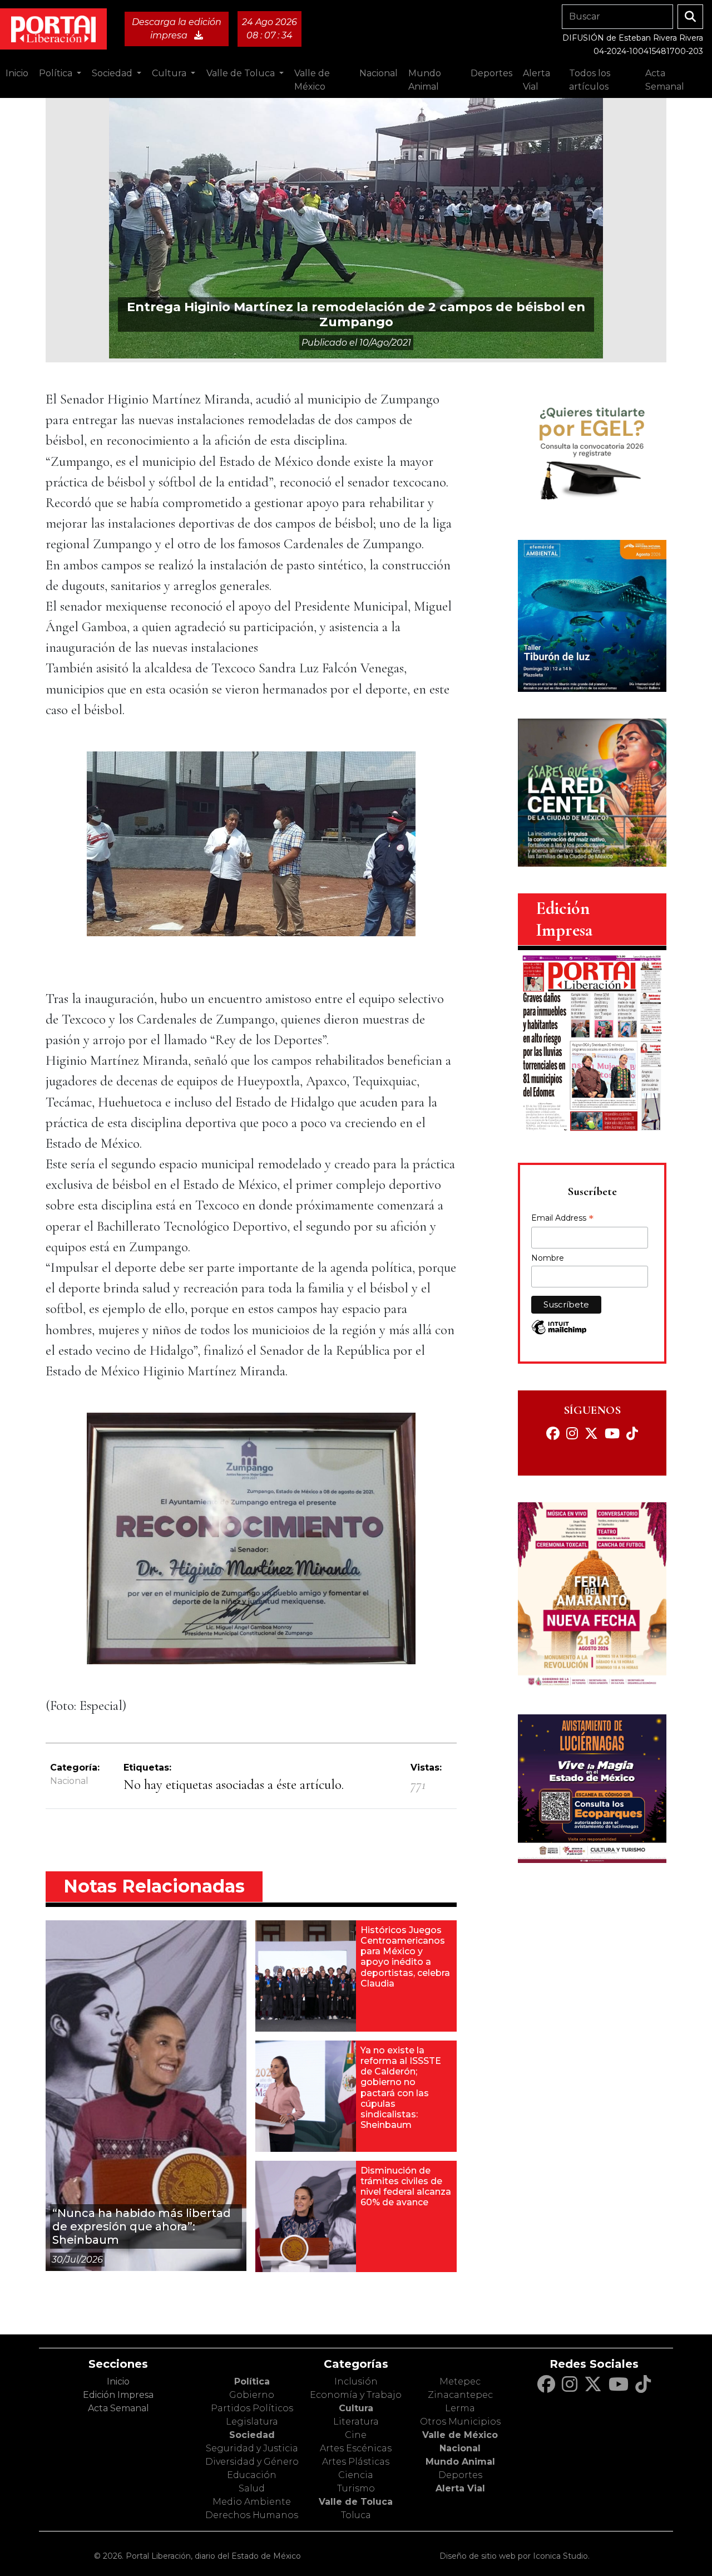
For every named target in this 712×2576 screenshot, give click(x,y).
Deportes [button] (491, 73)
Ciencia (356, 2475)
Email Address (562, 1219)
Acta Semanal (665, 80)
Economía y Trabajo (356, 2395)
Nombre (548, 1258)
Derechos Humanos (252, 2515)
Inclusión (356, 2381)
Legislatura (252, 2422)
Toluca (356, 2515)
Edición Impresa (118, 2395)
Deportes (460, 2475)
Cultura (356, 2408)
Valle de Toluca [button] (242, 73)
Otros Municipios (460, 2422)
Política (252, 2381)
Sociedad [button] (113, 73)
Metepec (460, 2381)
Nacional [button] (379, 73)
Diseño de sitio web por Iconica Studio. (515, 2556)
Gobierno (252, 2395)
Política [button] (57, 73)
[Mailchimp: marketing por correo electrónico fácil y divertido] (559, 1333)
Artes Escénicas (356, 2448)
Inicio (17, 73)
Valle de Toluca (356, 2502)
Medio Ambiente (252, 2502)
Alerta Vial (460, 2488)
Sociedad (252, 2435)
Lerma (460, 2408)
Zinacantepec (460, 2395)
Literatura (356, 2422)
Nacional (69, 1781)
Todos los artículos (590, 80)
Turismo (356, 2488)
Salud (252, 2488)
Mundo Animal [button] (425, 80)
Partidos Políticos (252, 2408)
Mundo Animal (460, 2462)
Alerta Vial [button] (537, 80)
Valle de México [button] (312, 80)
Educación (252, 2475)
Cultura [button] (170, 73)
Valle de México (460, 2435)
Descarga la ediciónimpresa (177, 29)
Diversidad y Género (252, 2462)
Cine (356, 2435)
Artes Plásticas (356, 2462)
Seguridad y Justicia (252, 2448)
